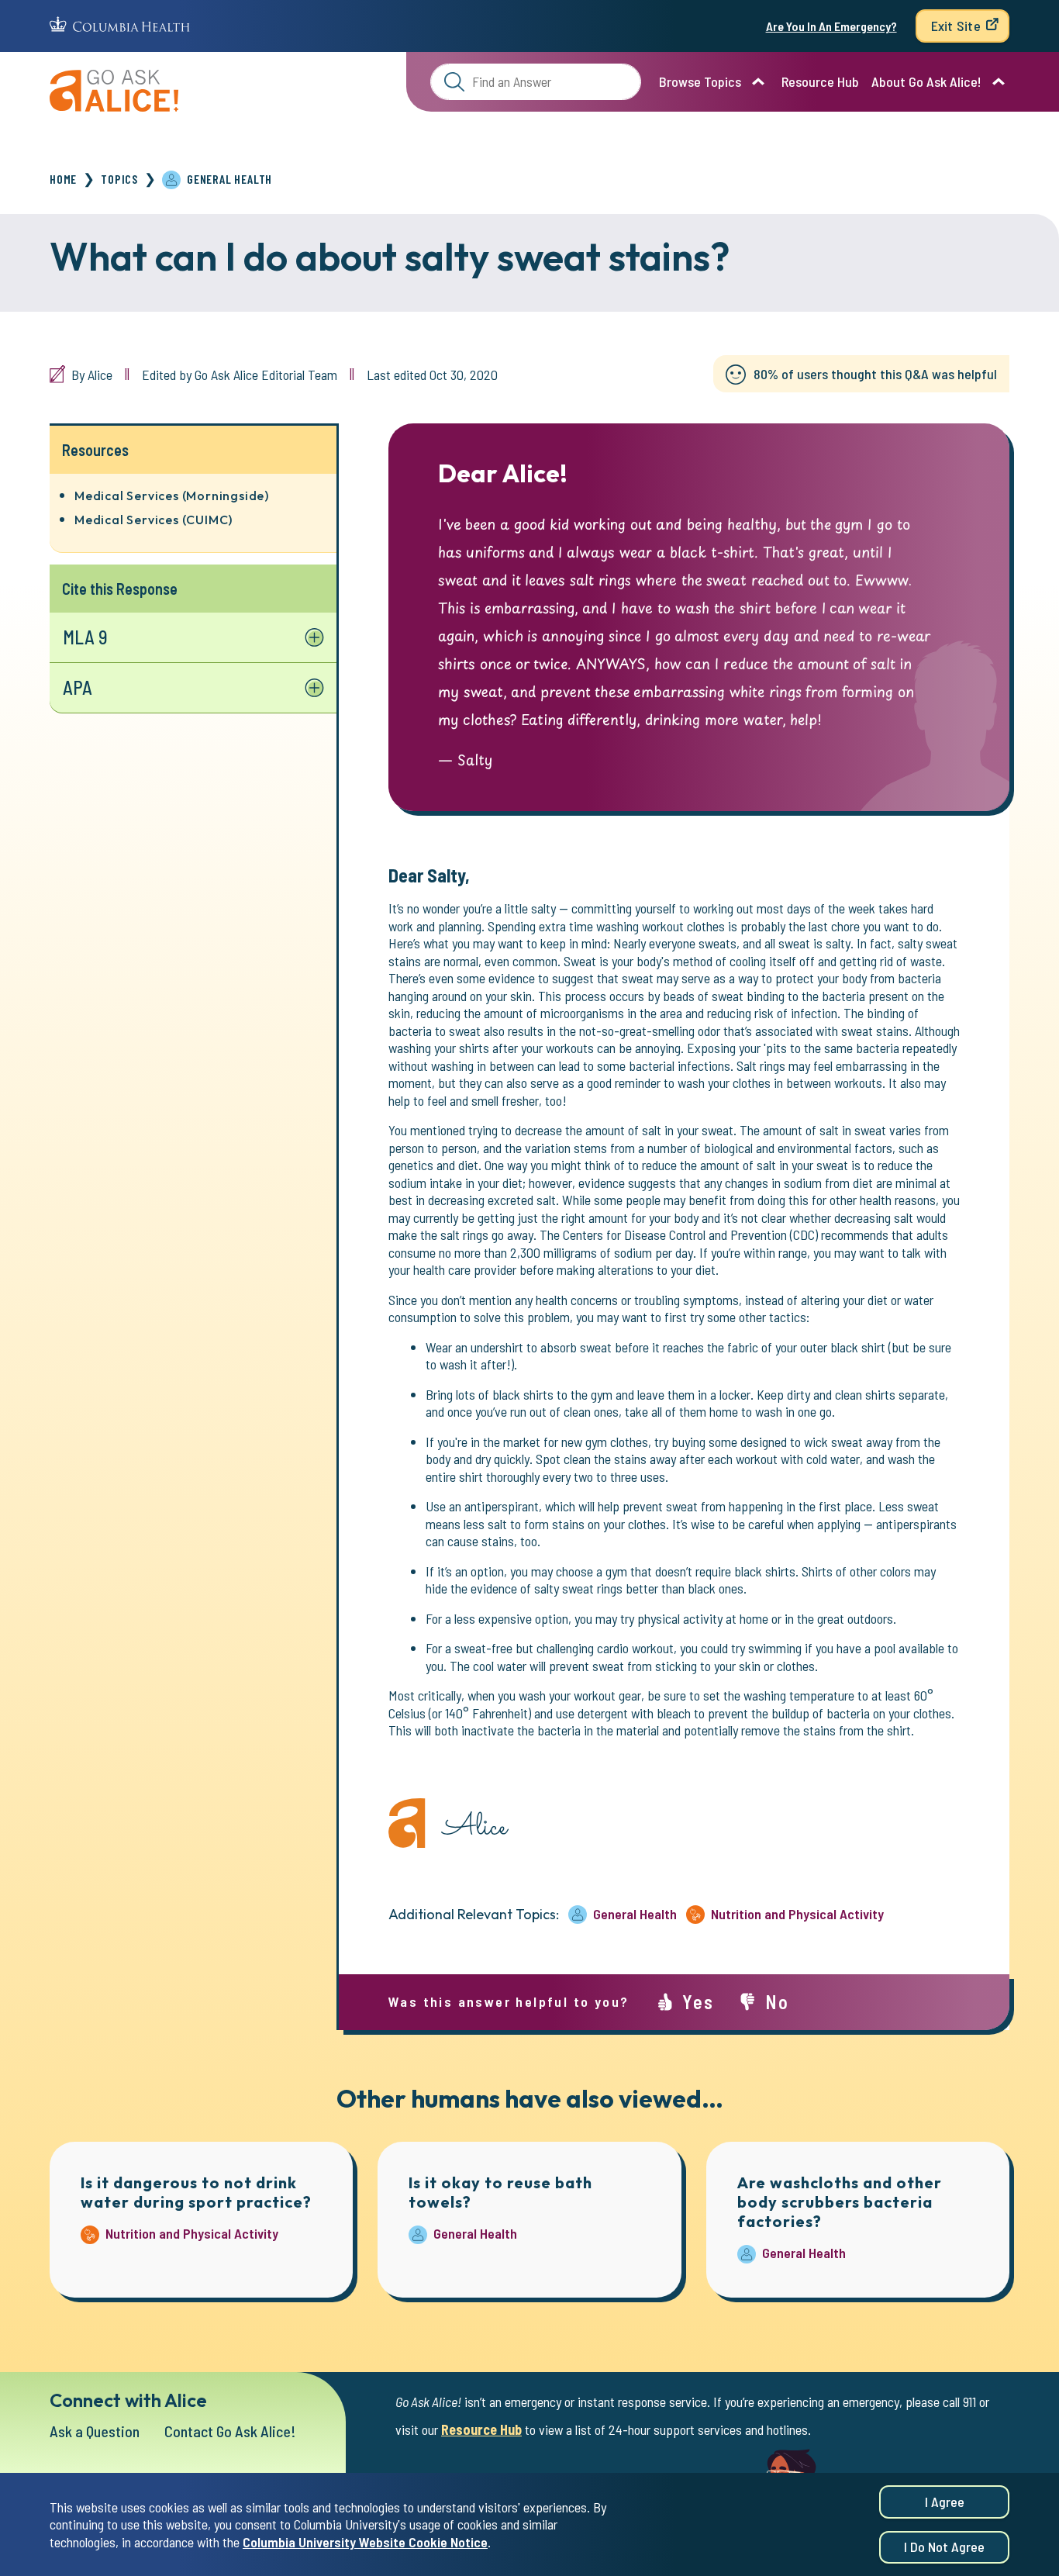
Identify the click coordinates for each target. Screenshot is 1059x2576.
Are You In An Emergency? (831, 26)
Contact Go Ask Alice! (230, 2431)
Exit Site (956, 26)
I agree (945, 2502)
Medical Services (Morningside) (172, 496)
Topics (119, 179)
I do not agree (944, 2547)
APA (78, 687)
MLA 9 (85, 637)
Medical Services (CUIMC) (154, 520)
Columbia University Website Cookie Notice (365, 2542)
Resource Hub (820, 81)
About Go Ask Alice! (926, 81)
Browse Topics (700, 81)
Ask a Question (95, 2431)
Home (63, 179)
